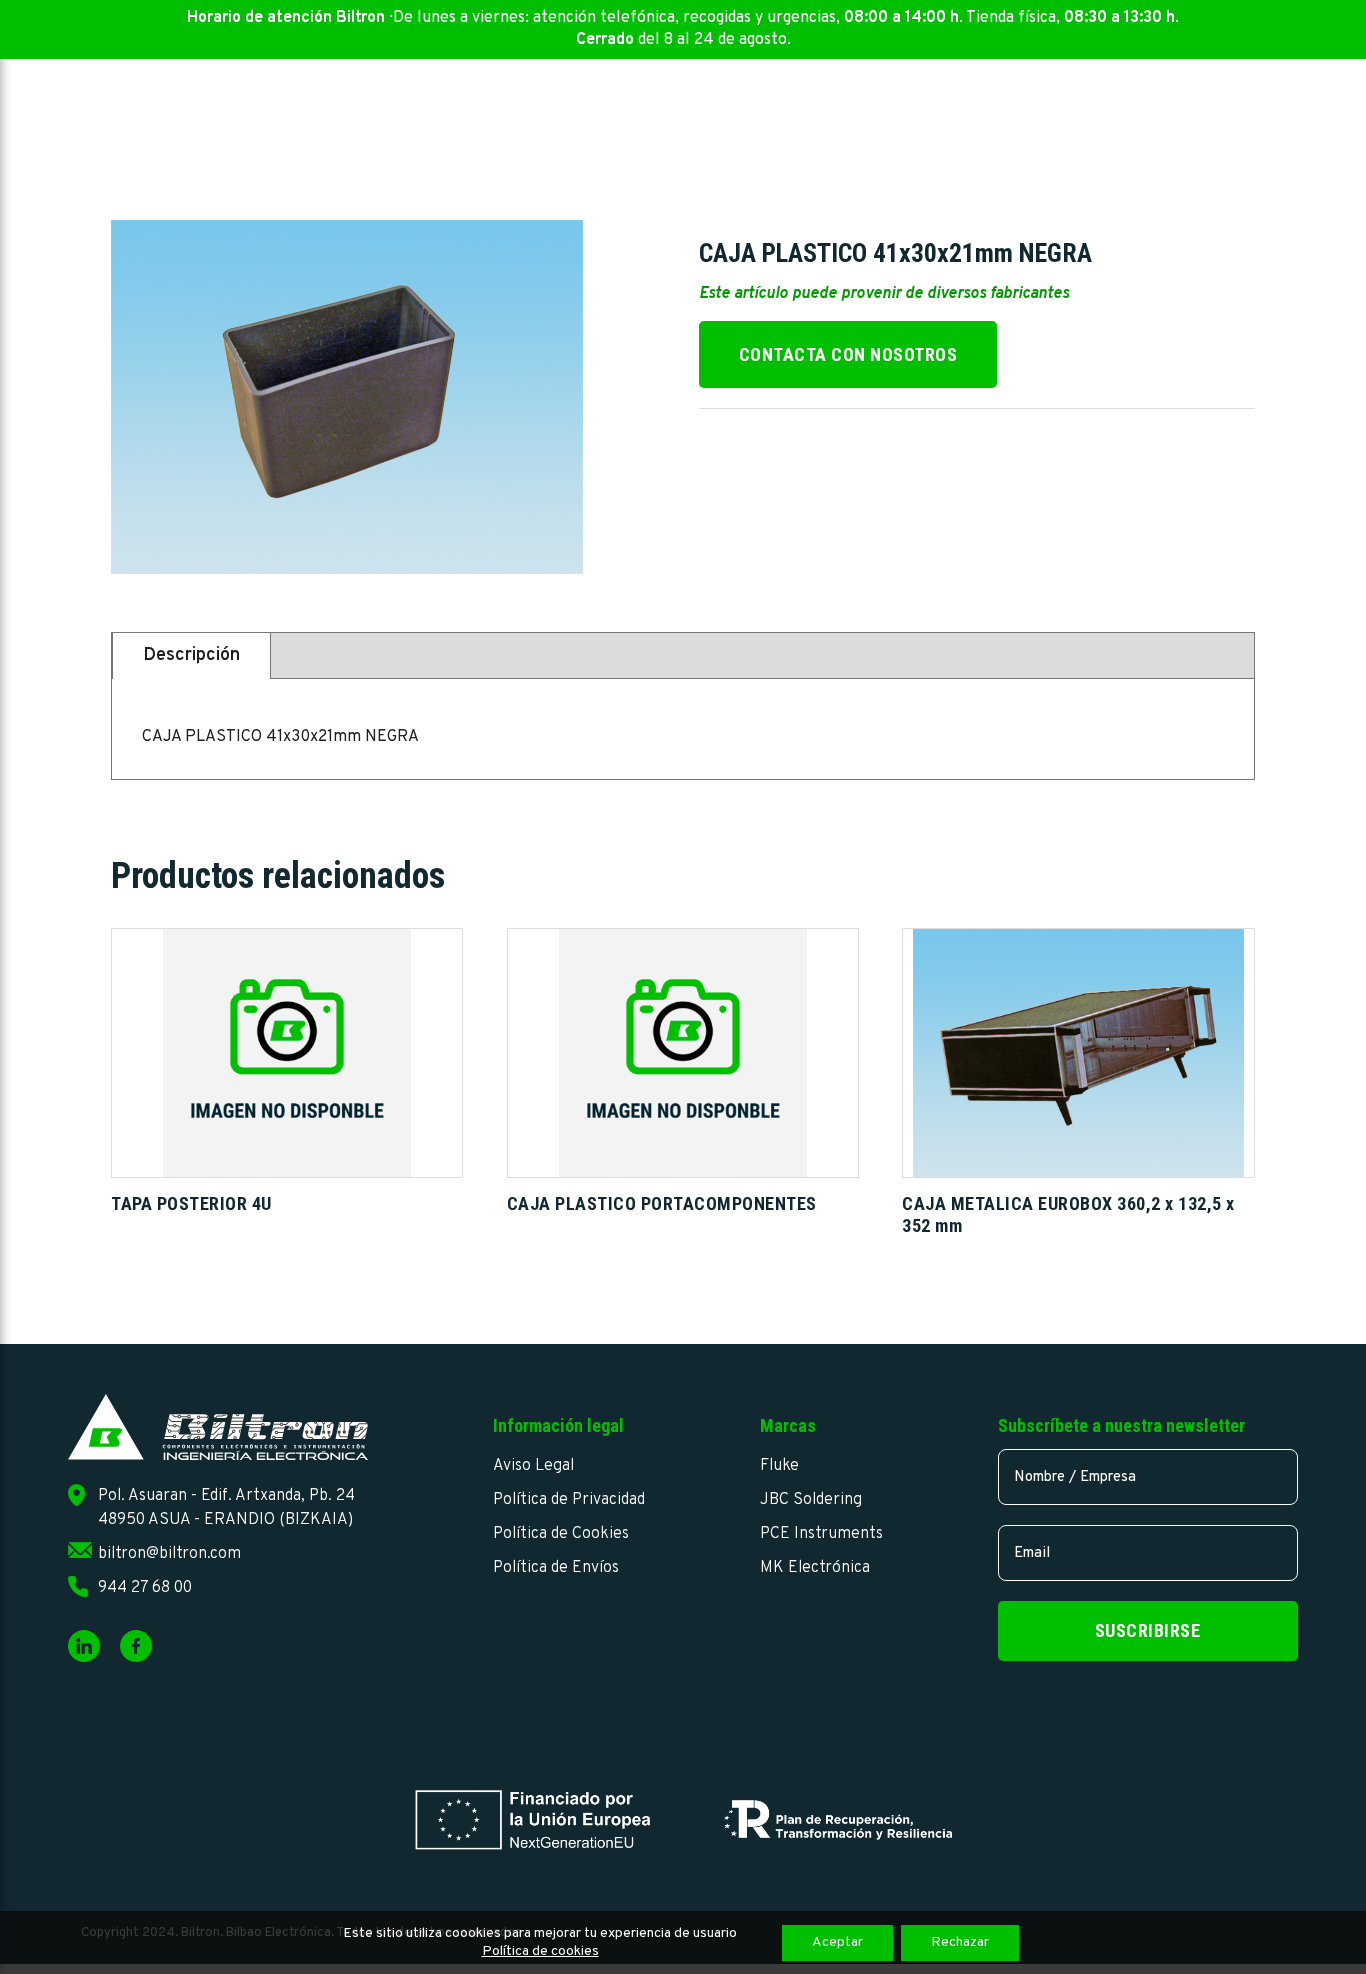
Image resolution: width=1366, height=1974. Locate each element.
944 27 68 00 (145, 1588)
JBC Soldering (811, 1500)
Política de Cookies (561, 1534)
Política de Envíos (556, 1568)
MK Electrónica (815, 1568)
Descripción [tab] (191, 655)
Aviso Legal (533, 1466)
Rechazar (960, 1942)
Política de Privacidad (569, 1500)
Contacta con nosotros (848, 354)
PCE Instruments (821, 1534)
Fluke (779, 1466)
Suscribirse (1148, 1630)
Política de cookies (540, 1951)
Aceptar (837, 1942)
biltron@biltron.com (169, 1554)
